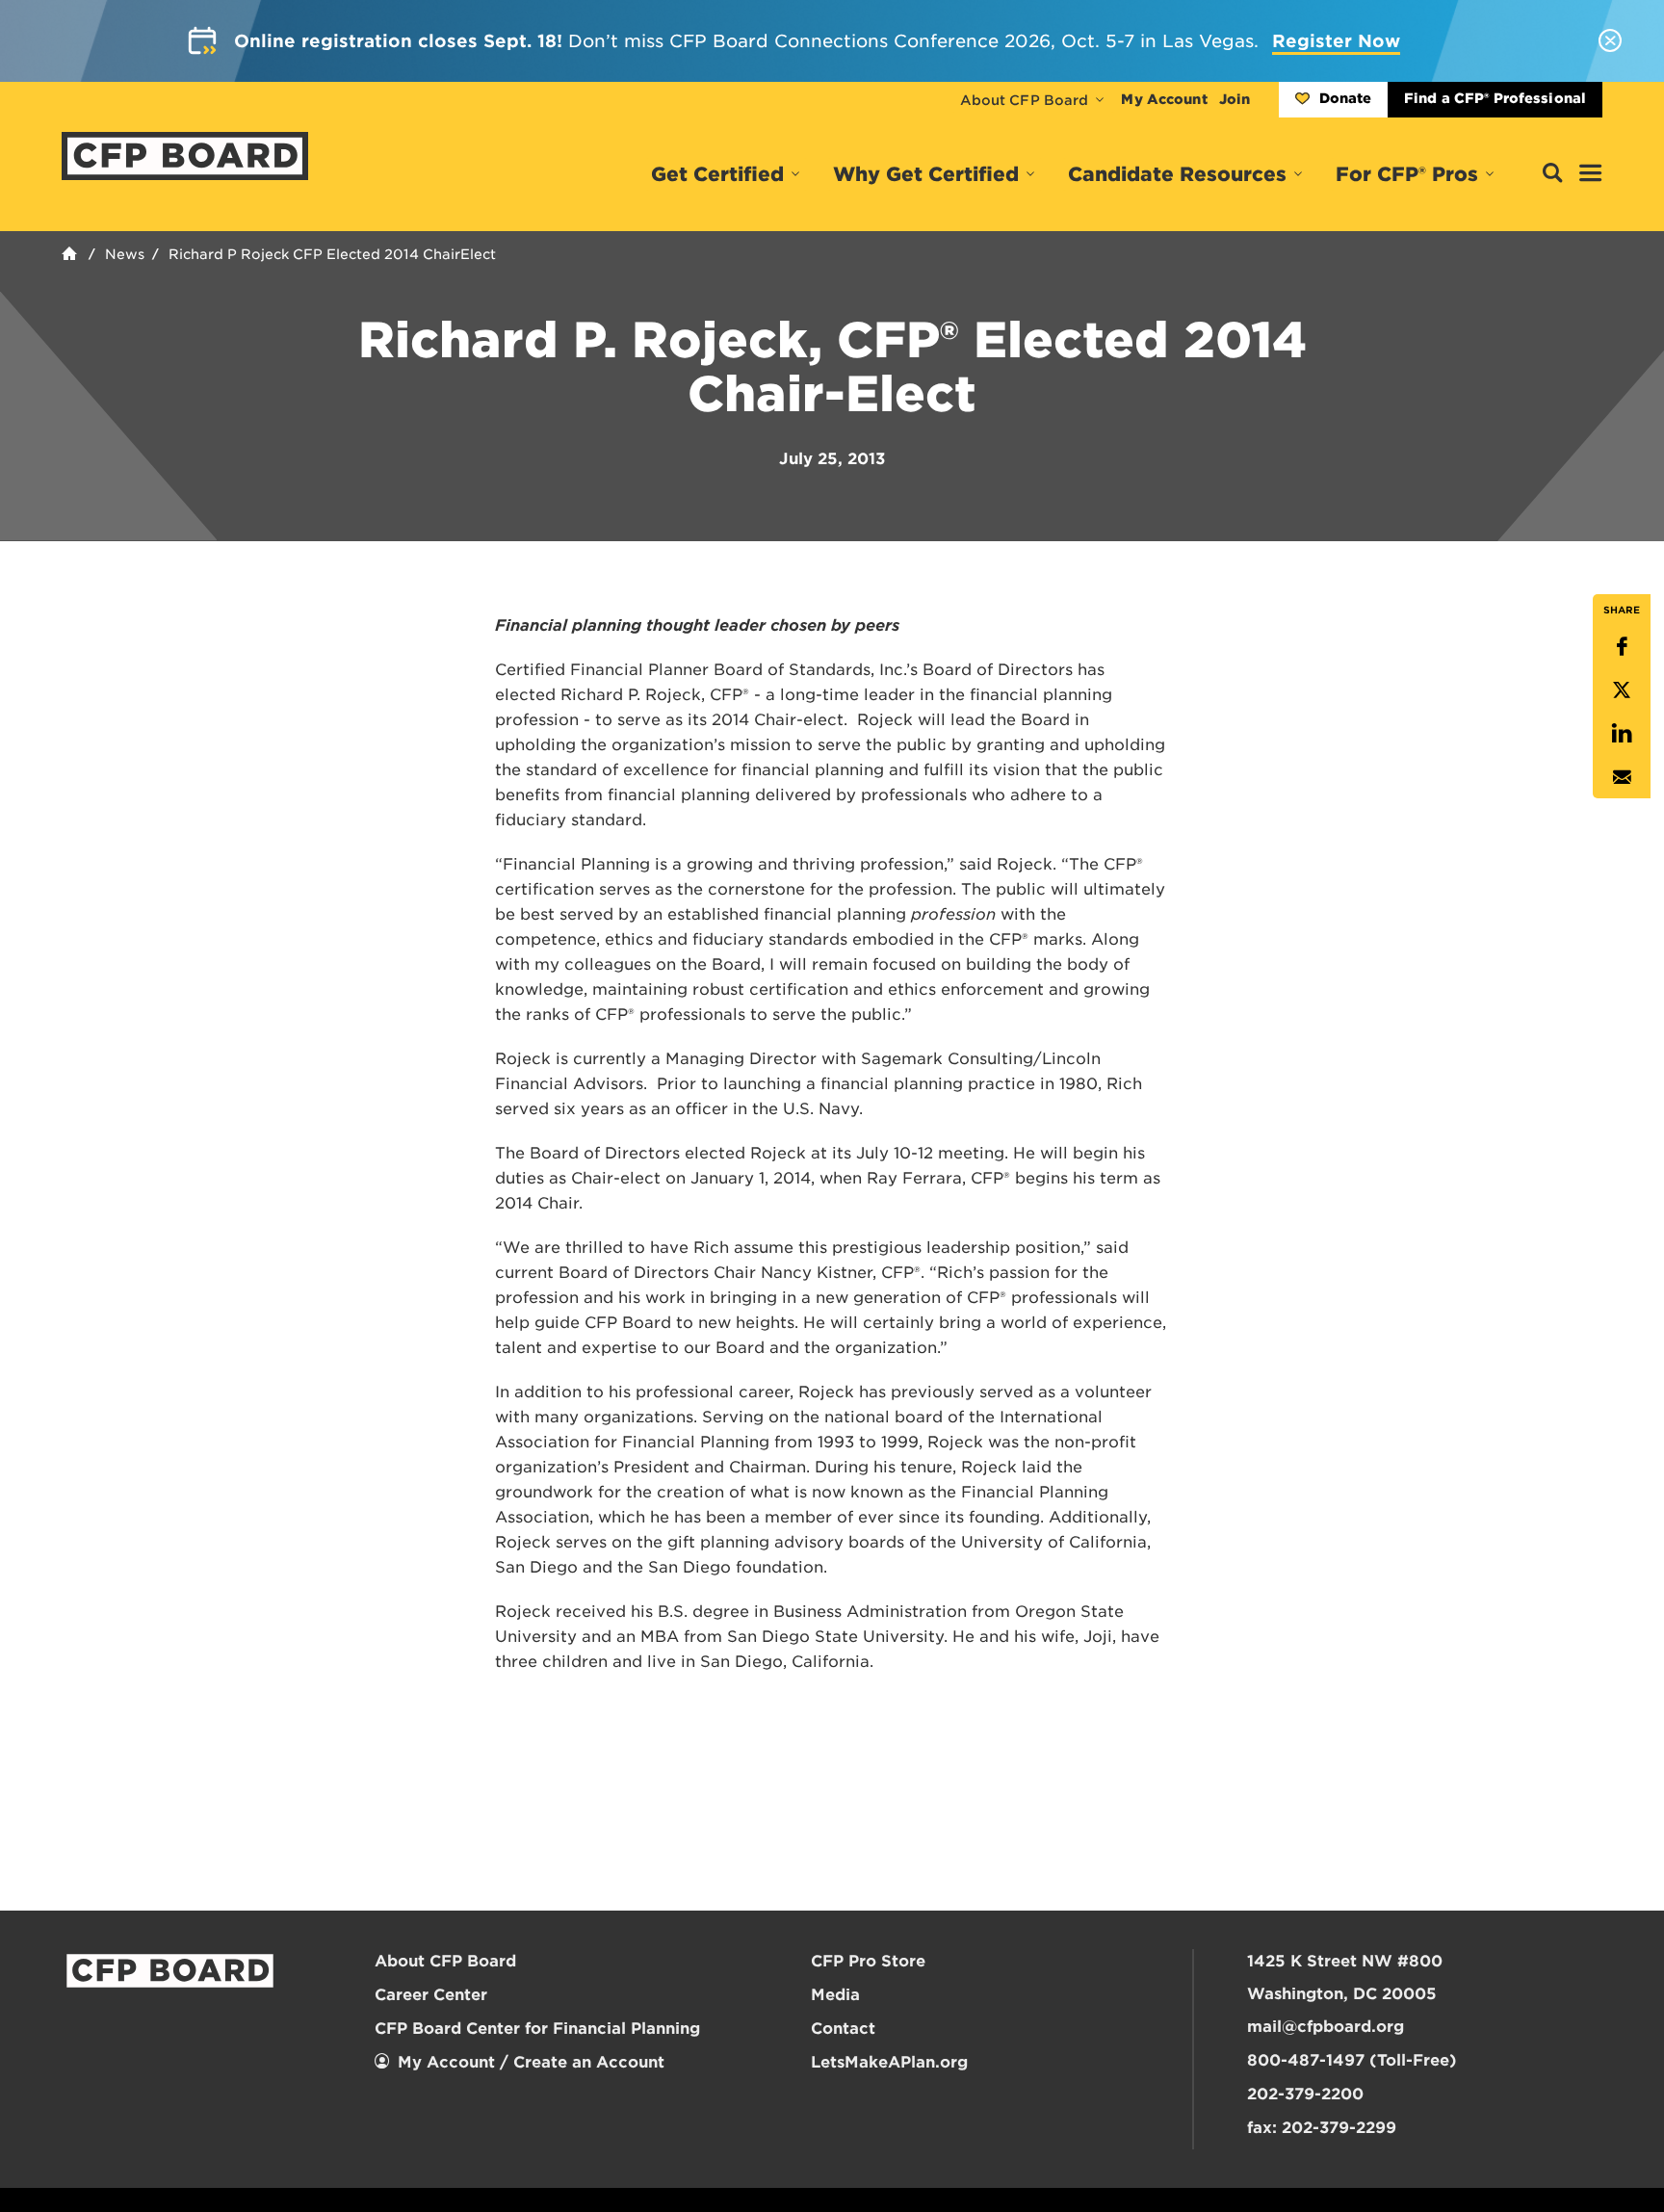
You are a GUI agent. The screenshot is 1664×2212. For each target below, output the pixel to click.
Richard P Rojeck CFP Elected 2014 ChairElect (332, 254)
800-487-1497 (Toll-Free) (1352, 2060)
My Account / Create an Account (531, 2062)
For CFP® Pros (1407, 174)
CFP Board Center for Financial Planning (537, 2029)
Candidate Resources (1177, 174)
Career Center (431, 1995)
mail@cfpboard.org (1326, 2027)
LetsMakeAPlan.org (889, 2062)
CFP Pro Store (868, 1961)
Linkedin (1622, 733)
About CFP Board (1025, 100)
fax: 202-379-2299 (1322, 2128)
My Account (1164, 99)
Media (835, 1995)
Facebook (1622, 647)
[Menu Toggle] (1591, 174)
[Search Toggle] (1552, 174)
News (125, 254)
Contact (843, 2029)
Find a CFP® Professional (1495, 98)
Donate (1345, 98)
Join (1235, 99)
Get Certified (717, 174)
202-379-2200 (1305, 2094)
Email (1622, 777)
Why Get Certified (926, 174)
